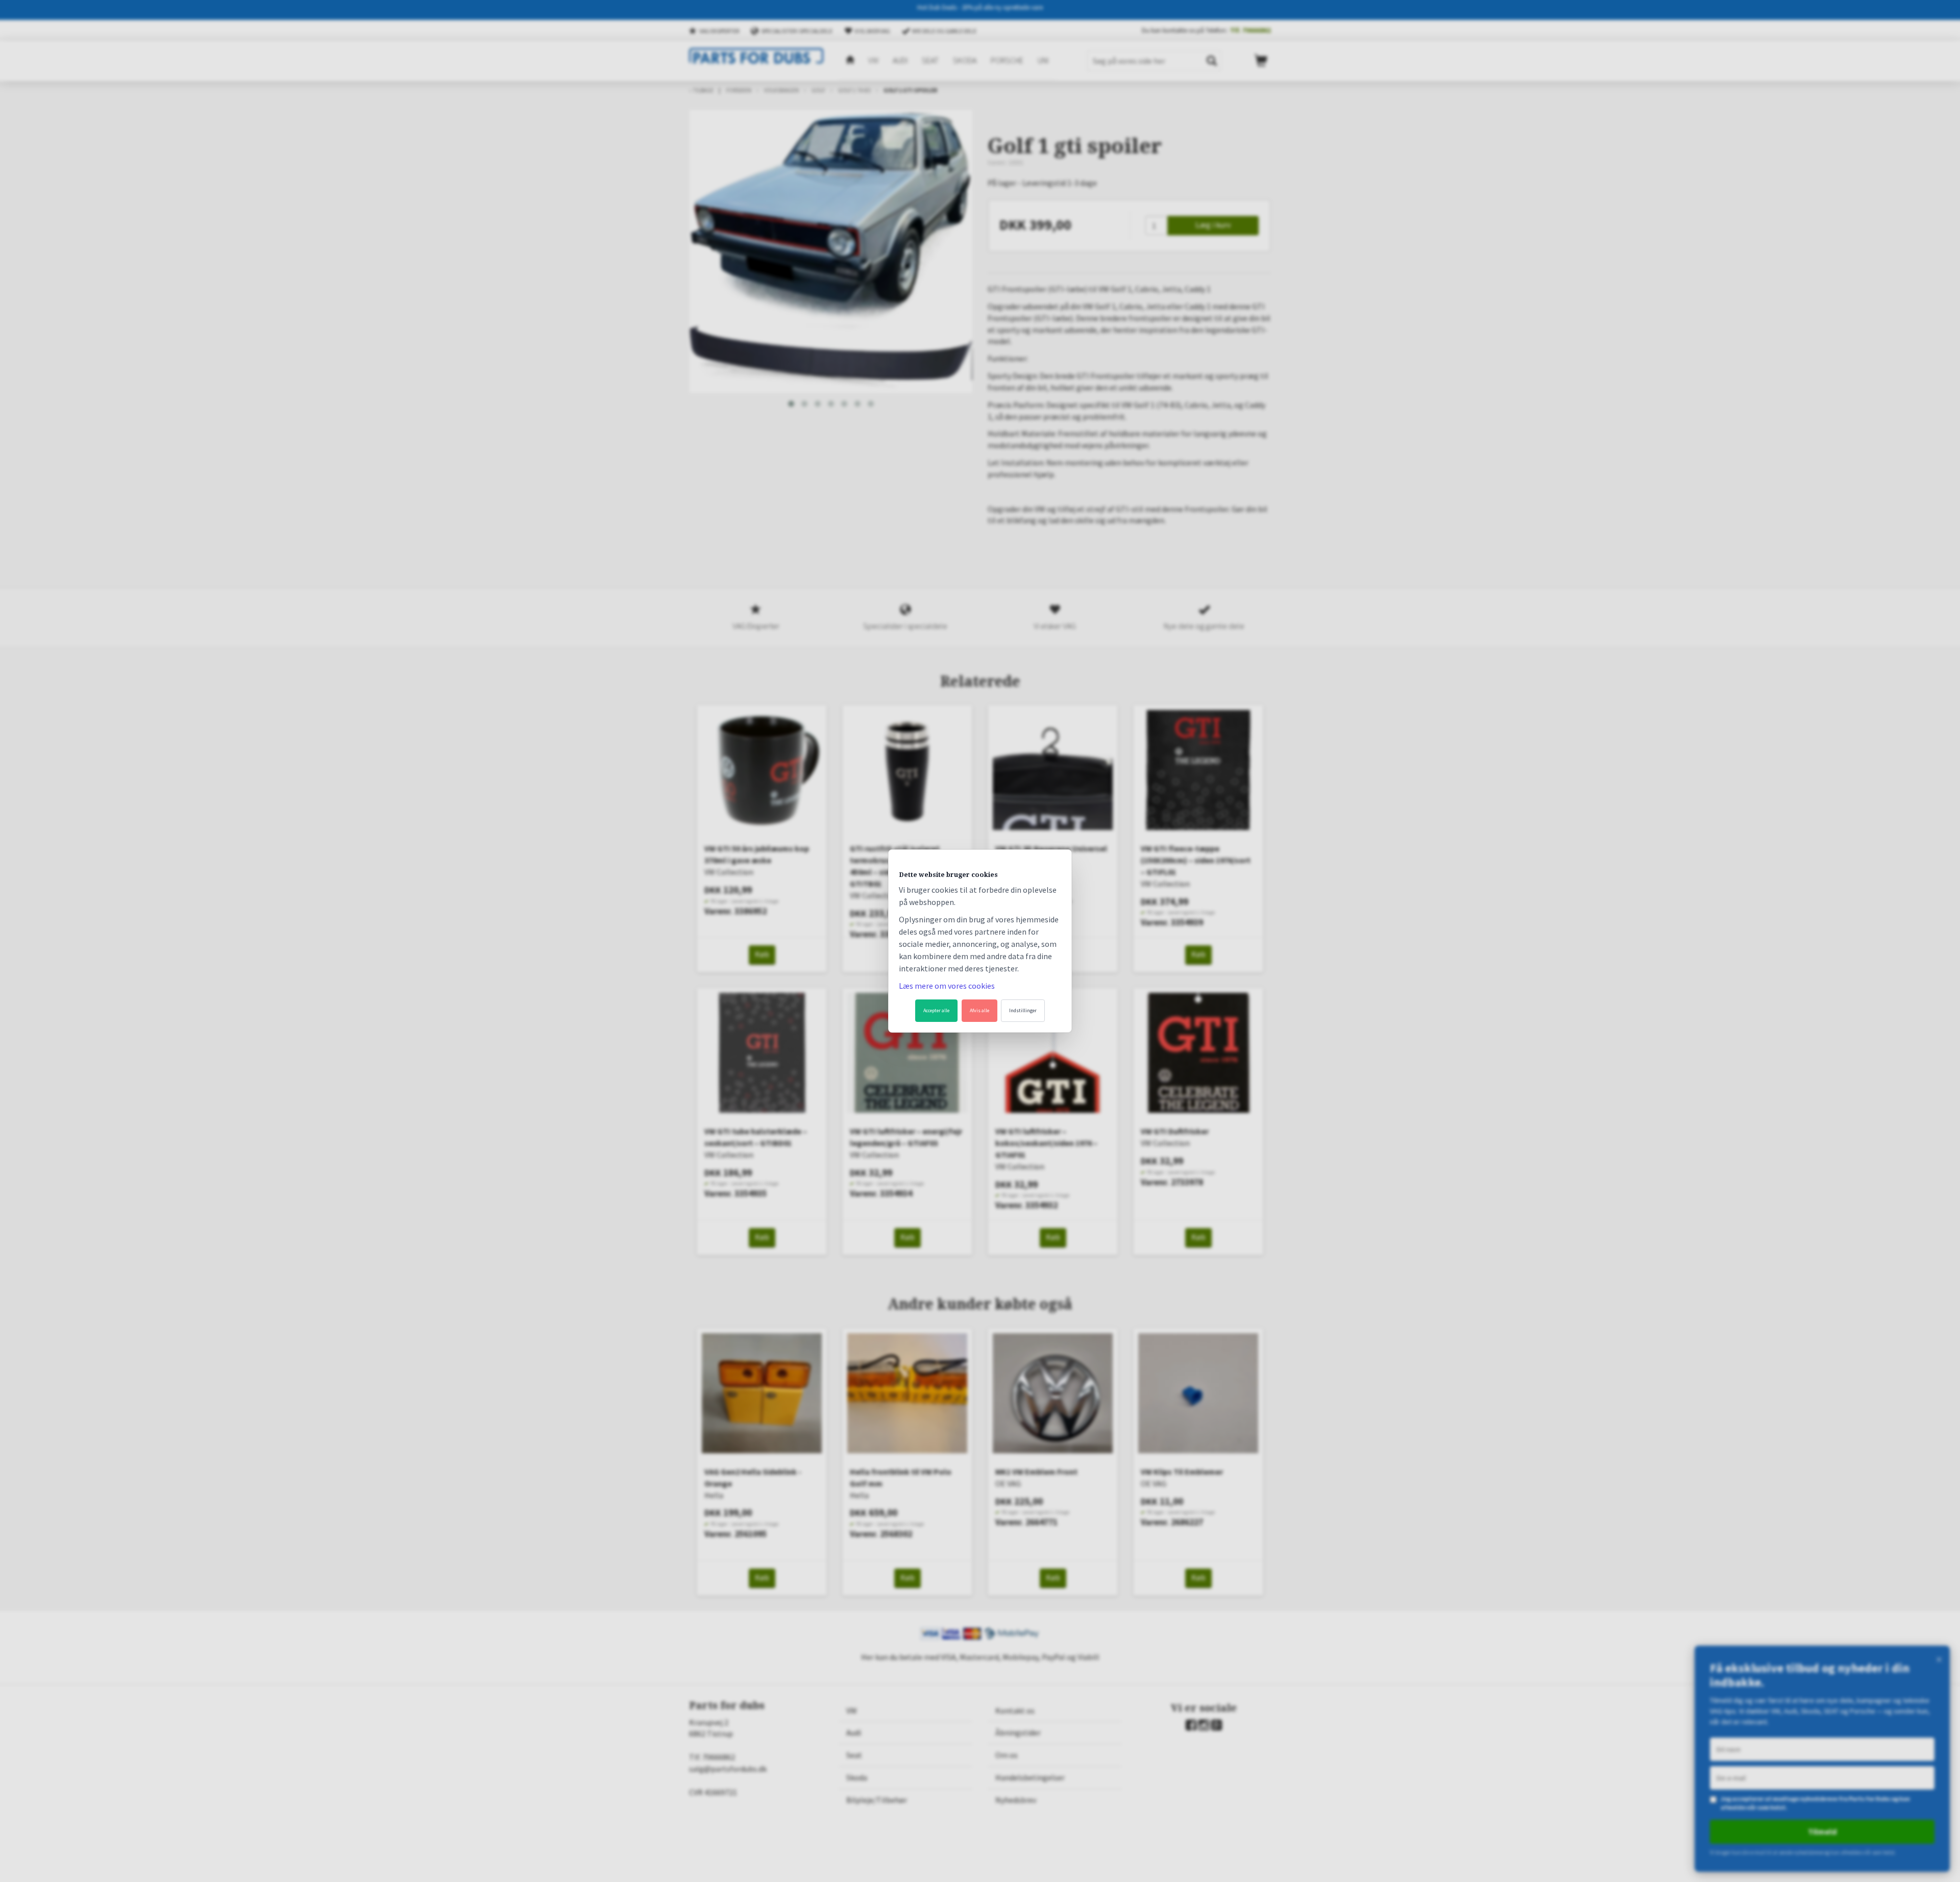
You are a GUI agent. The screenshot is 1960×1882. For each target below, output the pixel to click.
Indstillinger (1023, 1010)
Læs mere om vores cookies (947, 986)
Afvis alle (979, 1010)
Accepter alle (936, 1010)
